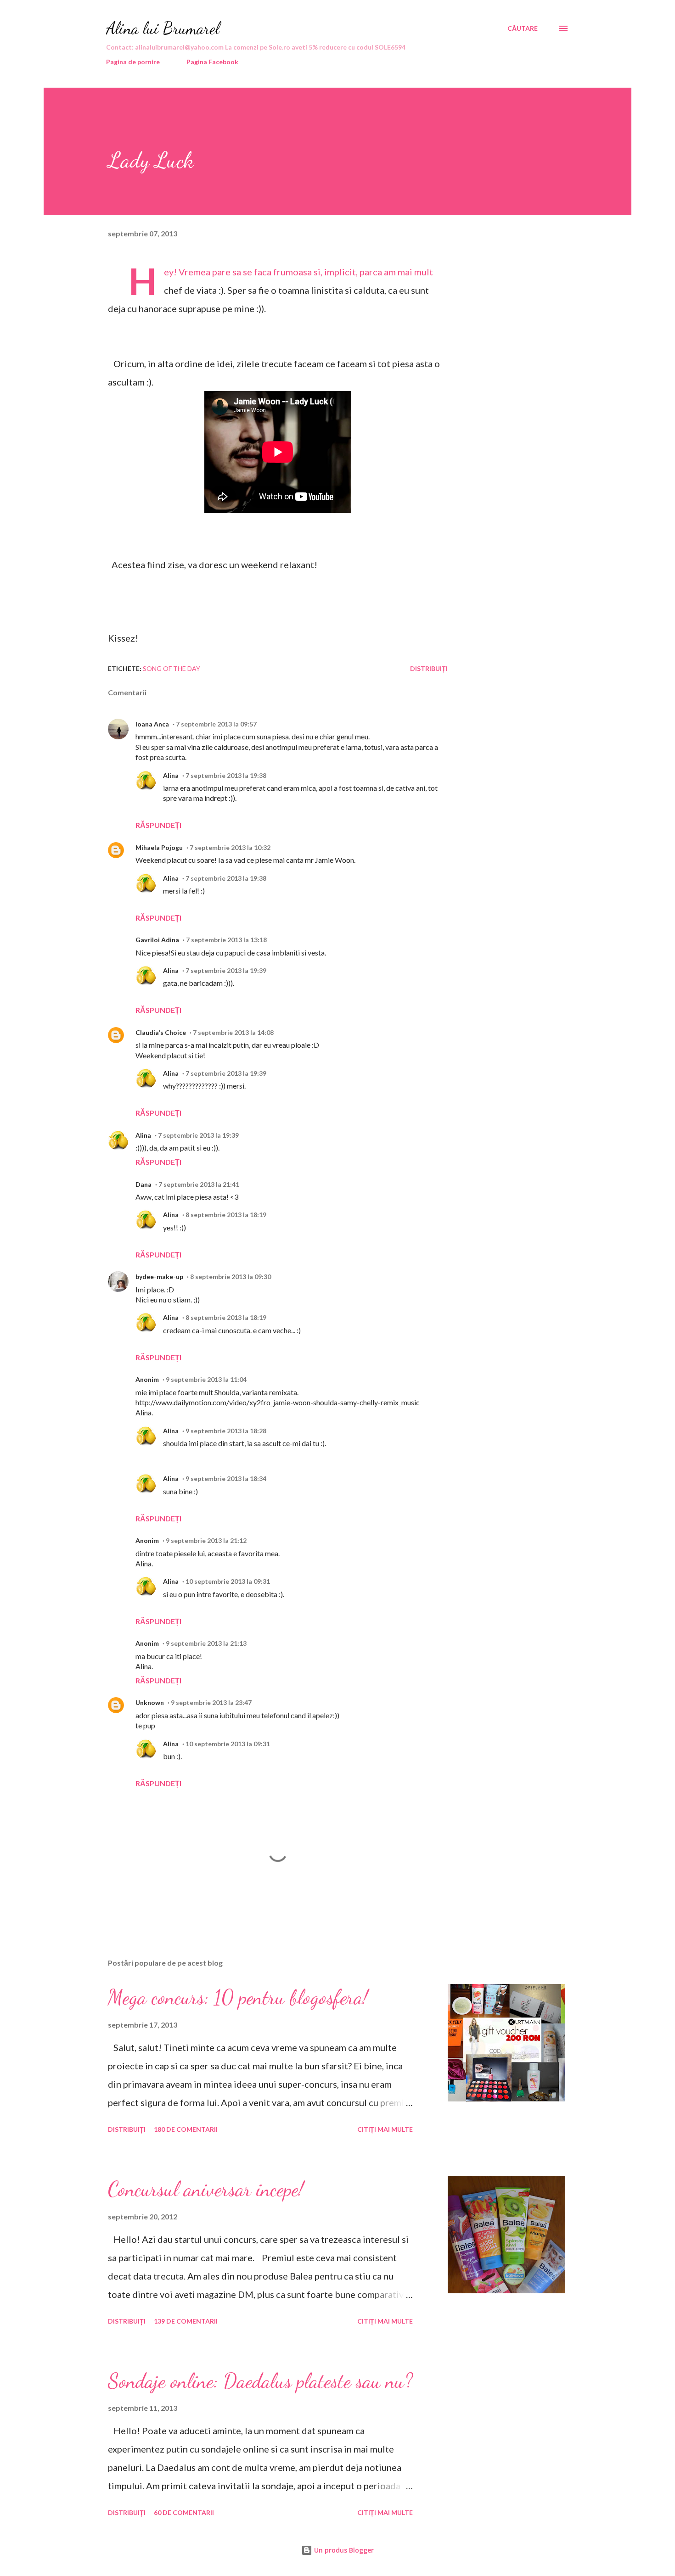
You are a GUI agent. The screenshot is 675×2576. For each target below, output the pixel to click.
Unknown (150, 1702)
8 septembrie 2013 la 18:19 (226, 1215)
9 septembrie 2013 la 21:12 (206, 1540)
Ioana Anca (152, 724)
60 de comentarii (184, 2512)
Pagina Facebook (212, 62)
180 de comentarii (186, 2129)
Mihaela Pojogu (159, 847)
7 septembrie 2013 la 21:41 (199, 1184)
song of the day (172, 668)
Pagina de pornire (133, 62)
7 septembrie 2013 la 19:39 (226, 970)
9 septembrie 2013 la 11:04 (206, 1379)
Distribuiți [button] (429, 668)
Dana (143, 1184)
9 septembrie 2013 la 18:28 (226, 1431)
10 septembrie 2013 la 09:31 (228, 1581)
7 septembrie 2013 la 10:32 (230, 847)
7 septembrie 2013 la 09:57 (216, 724)
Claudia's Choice (161, 1032)
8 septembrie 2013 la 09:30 (231, 1277)
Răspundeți (158, 825)
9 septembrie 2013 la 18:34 (226, 1478)
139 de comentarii (186, 2321)
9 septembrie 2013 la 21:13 (206, 1643)
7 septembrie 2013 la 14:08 (233, 1032)
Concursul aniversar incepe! (206, 2189)
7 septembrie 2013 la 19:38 (226, 775)
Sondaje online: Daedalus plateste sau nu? (260, 2381)
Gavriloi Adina (157, 940)
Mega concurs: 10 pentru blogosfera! (238, 1997)
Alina (171, 775)
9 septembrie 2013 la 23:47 (211, 1702)
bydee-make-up (159, 1277)
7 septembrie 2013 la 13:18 (226, 940)
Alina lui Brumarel (163, 28)
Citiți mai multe (385, 2129)
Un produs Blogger (343, 2550)
